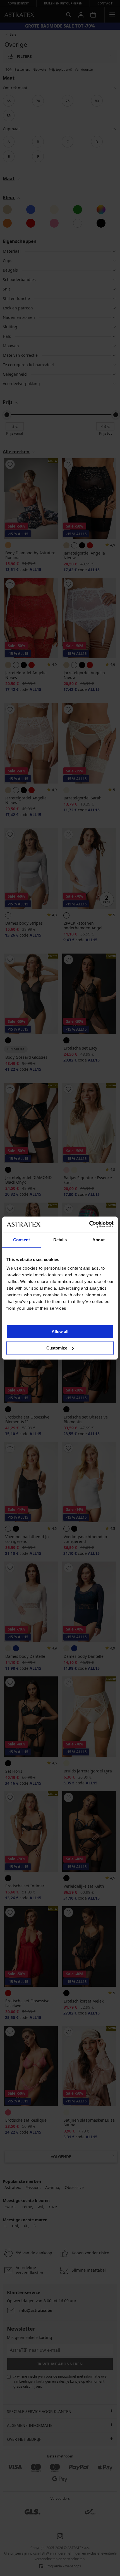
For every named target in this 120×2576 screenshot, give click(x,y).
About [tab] (99, 1240)
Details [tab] (60, 1240)
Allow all (60, 1332)
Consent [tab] (21, 1240)
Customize (57, 1348)
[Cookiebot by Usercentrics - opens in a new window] (89, 1224)
